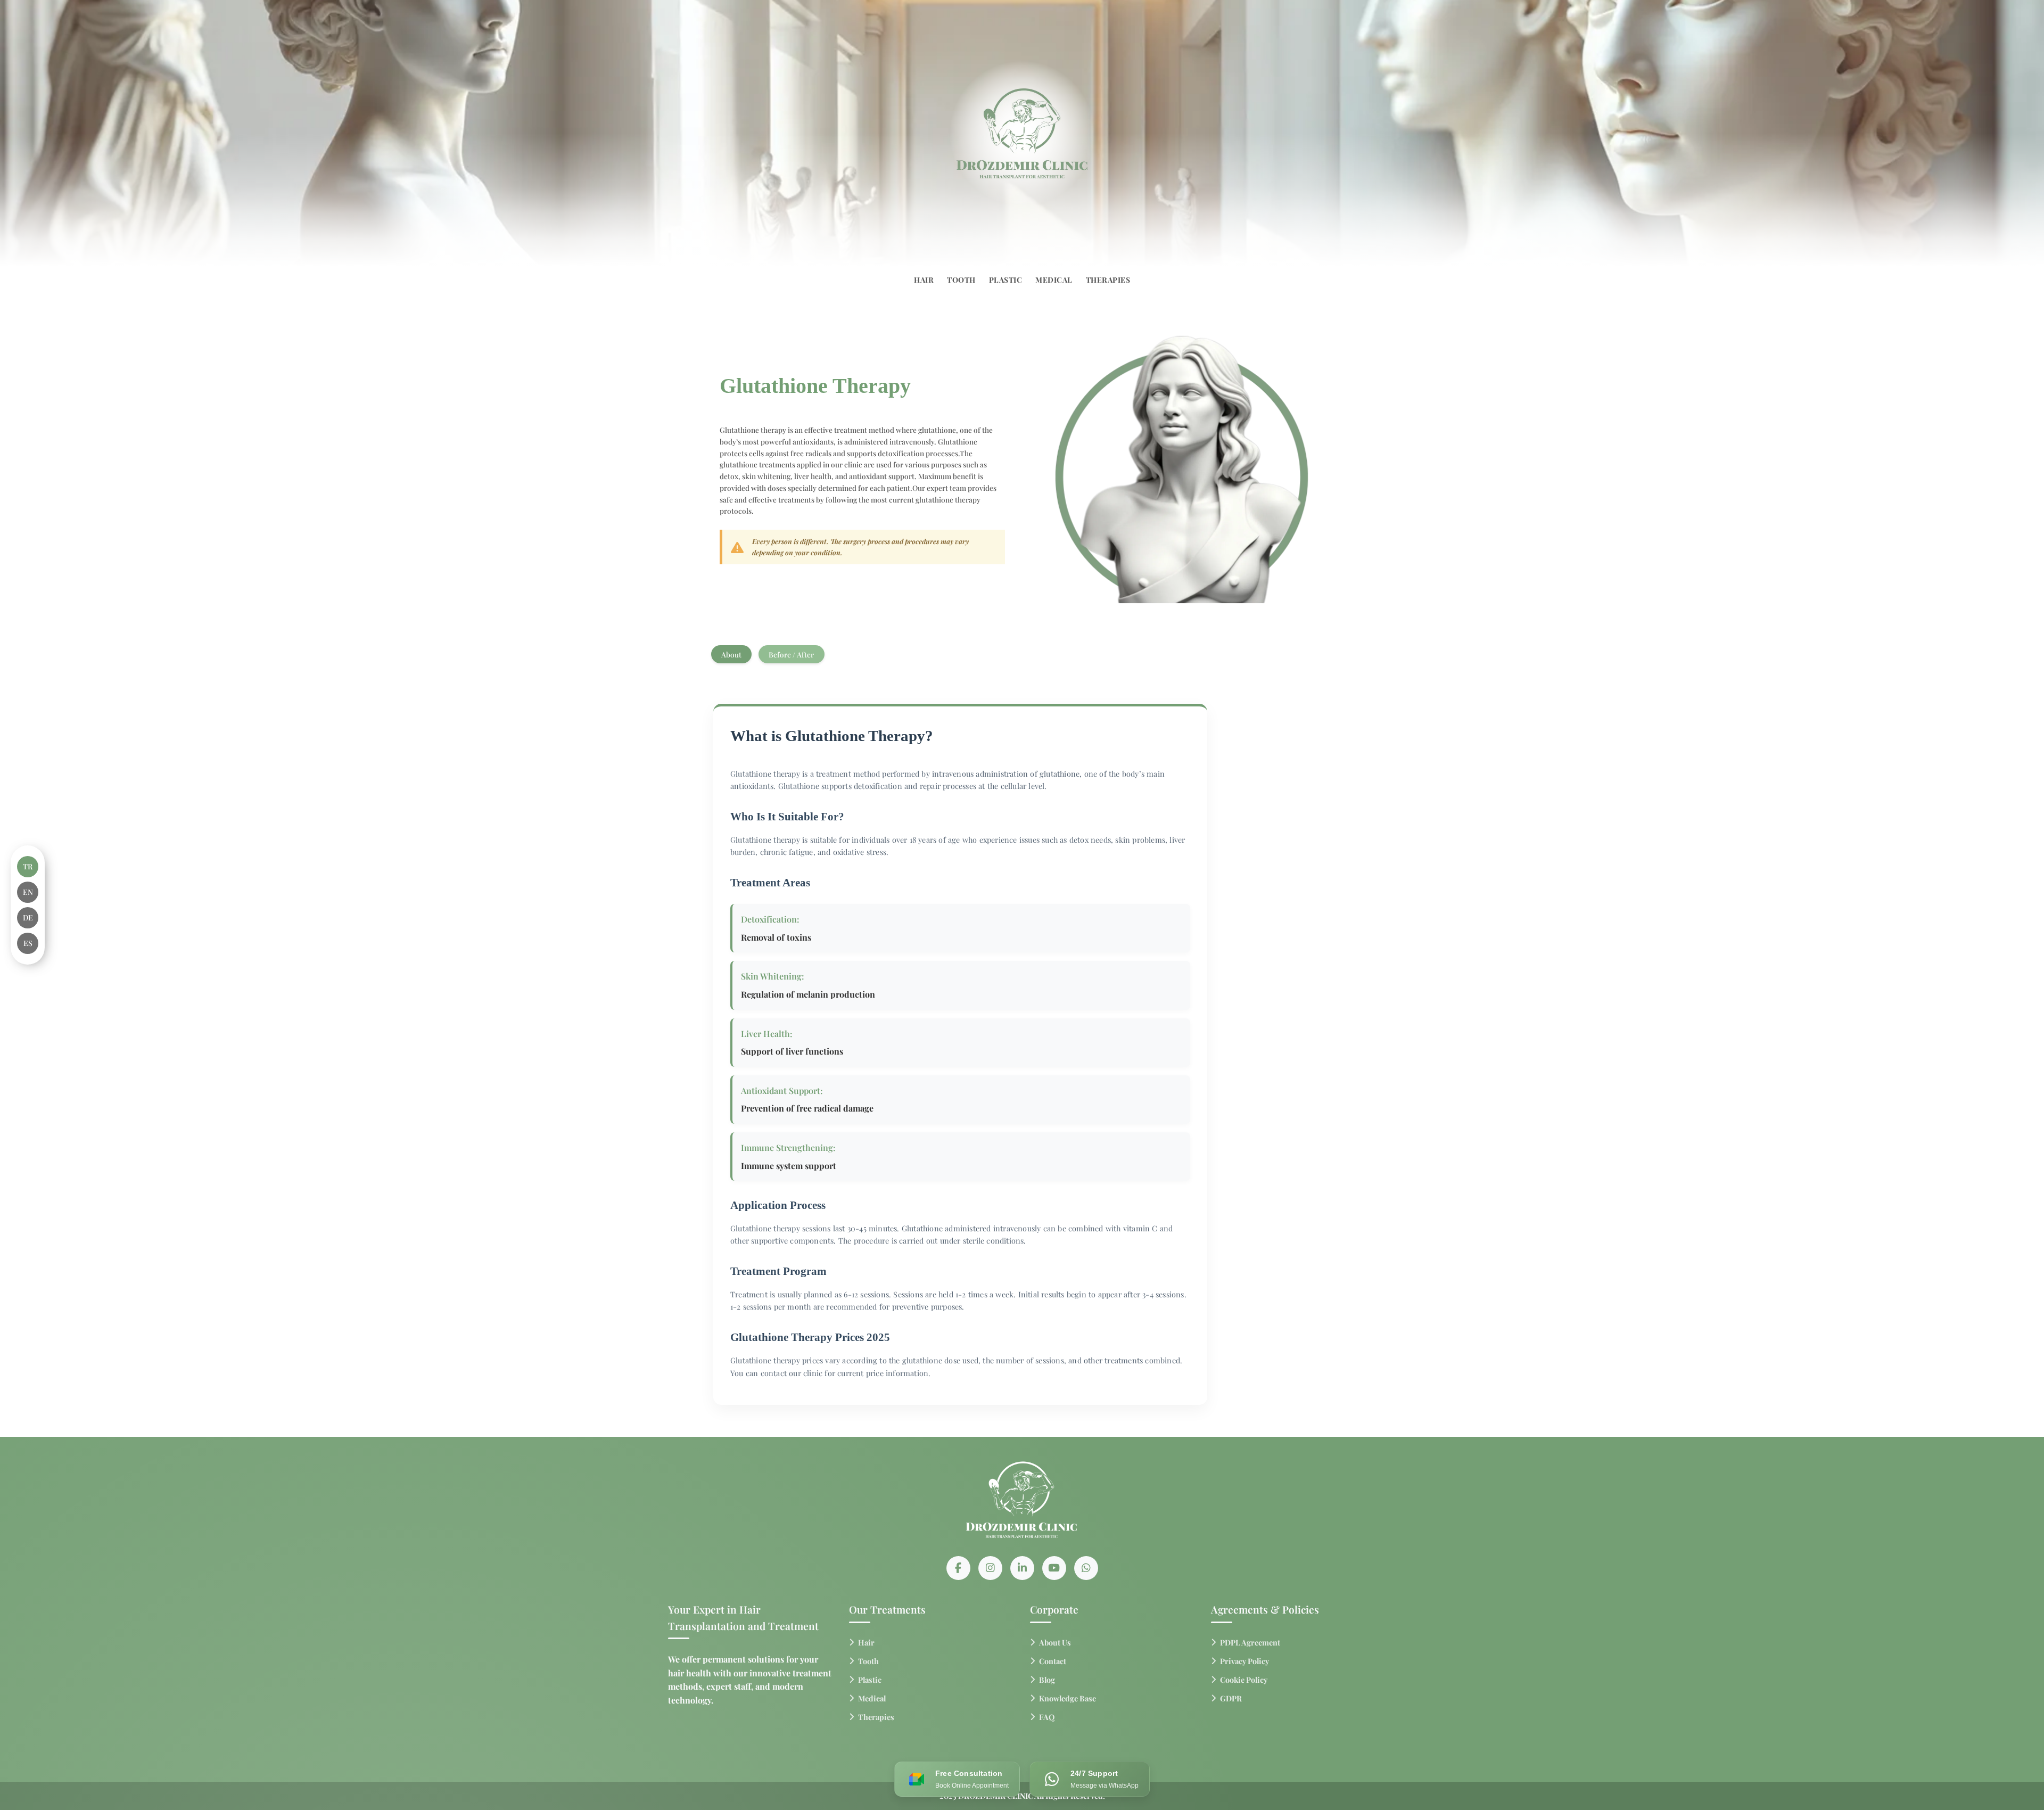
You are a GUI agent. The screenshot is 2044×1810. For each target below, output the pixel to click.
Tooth (868, 1661)
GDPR (1231, 1698)
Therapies (876, 1717)
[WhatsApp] (1086, 1568)
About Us (1055, 1642)
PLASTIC (1006, 280)
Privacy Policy (1244, 1661)
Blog (1047, 1680)
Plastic (870, 1680)
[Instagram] (990, 1568)
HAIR (924, 280)
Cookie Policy (1244, 1680)
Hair (866, 1642)
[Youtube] (1054, 1568)
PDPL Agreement (1250, 1642)
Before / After (791, 654)
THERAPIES (1108, 280)
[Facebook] (958, 1568)
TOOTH (961, 280)
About (731, 654)
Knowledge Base (1068, 1698)
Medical (872, 1698)
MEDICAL (1054, 280)
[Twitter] (1022, 1568)
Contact (1053, 1661)
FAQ (1047, 1717)
